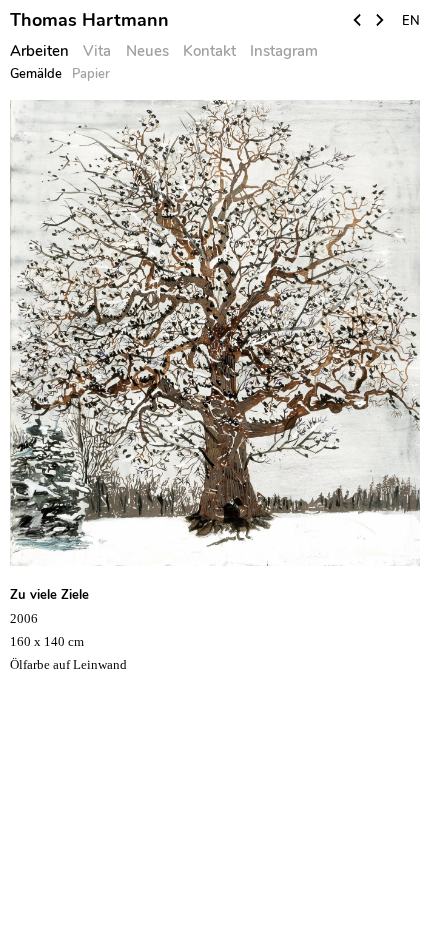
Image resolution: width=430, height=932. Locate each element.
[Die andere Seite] (358, 22)
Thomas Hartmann (89, 20)
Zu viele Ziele (49, 595)
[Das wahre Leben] (380, 22)
